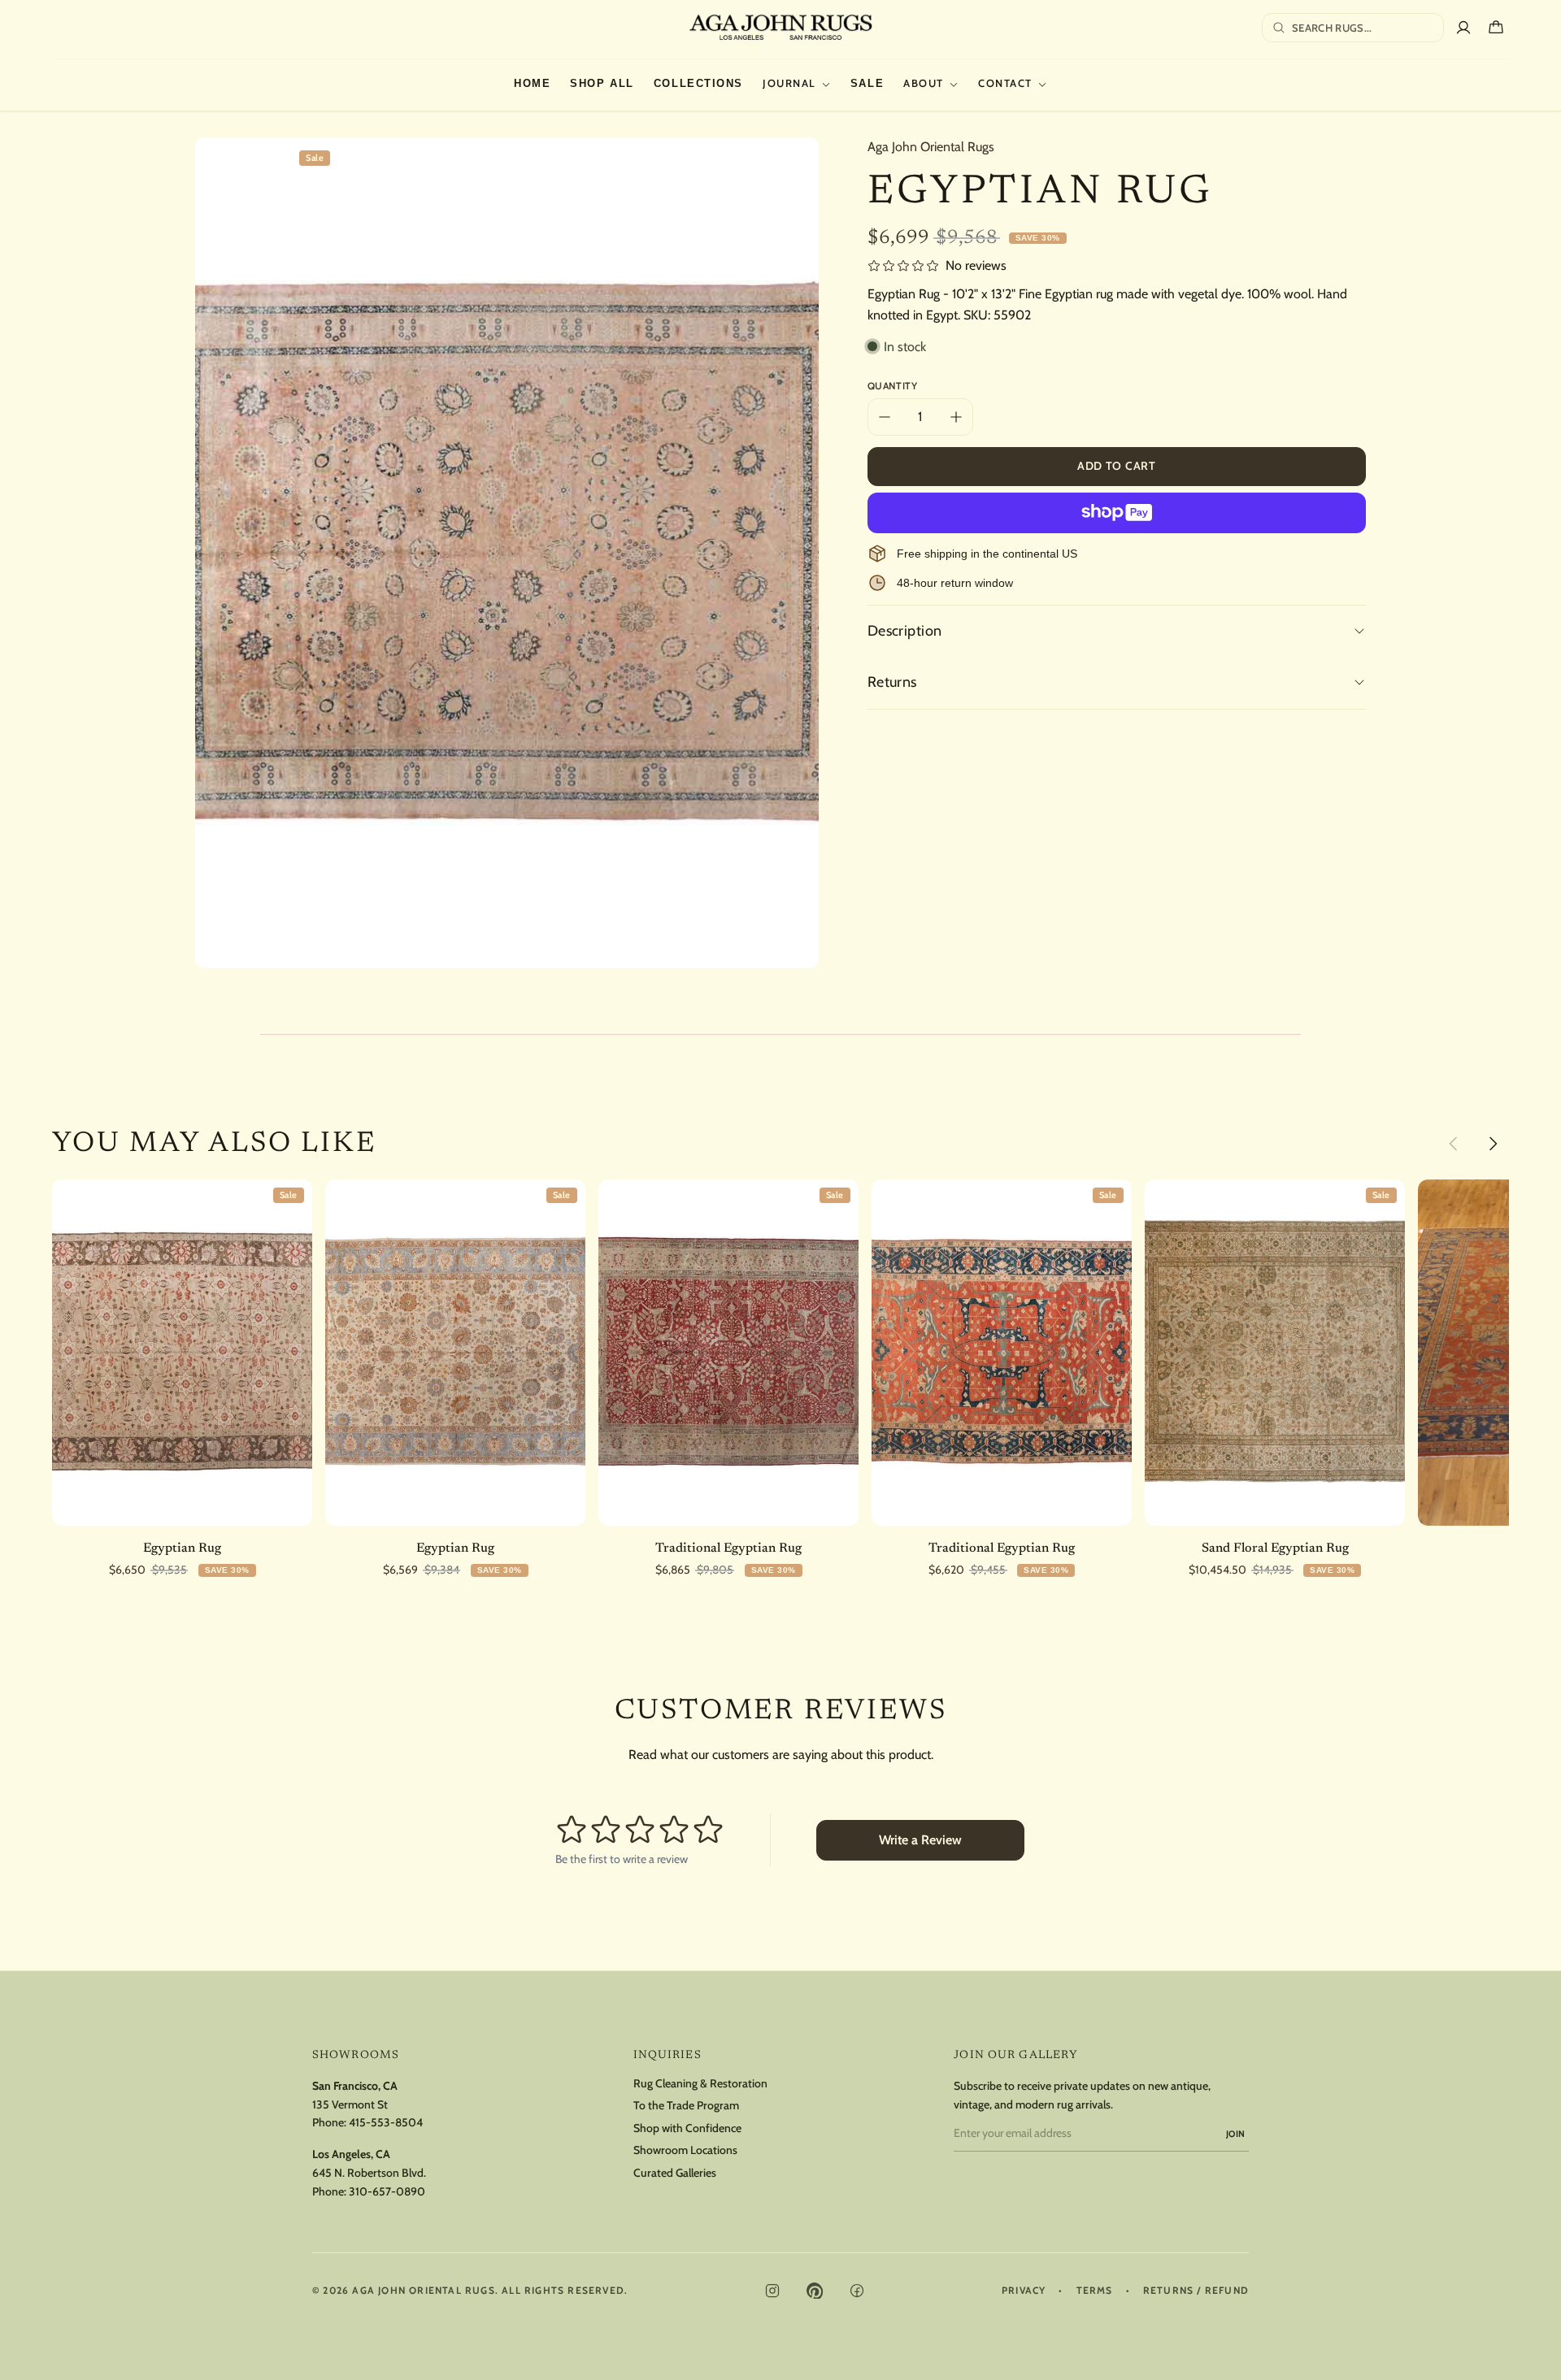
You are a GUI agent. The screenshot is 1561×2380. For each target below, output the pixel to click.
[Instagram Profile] (772, 2291)
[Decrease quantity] (885, 417)
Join (1236, 2134)
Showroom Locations (685, 2150)
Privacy (1024, 2291)
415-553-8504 (386, 2122)
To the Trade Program (686, 2106)
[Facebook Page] (857, 2291)
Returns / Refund (1196, 2291)
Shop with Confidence (687, 2128)
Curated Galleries (675, 2173)
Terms (1095, 2291)
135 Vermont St (350, 2104)
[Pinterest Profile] (815, 2291)
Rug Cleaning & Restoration (700, 2084)
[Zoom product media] (790, 166)
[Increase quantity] (956, 417)
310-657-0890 (387, 2191)
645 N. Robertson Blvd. (369, 2173)
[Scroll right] (1493, 1144)
